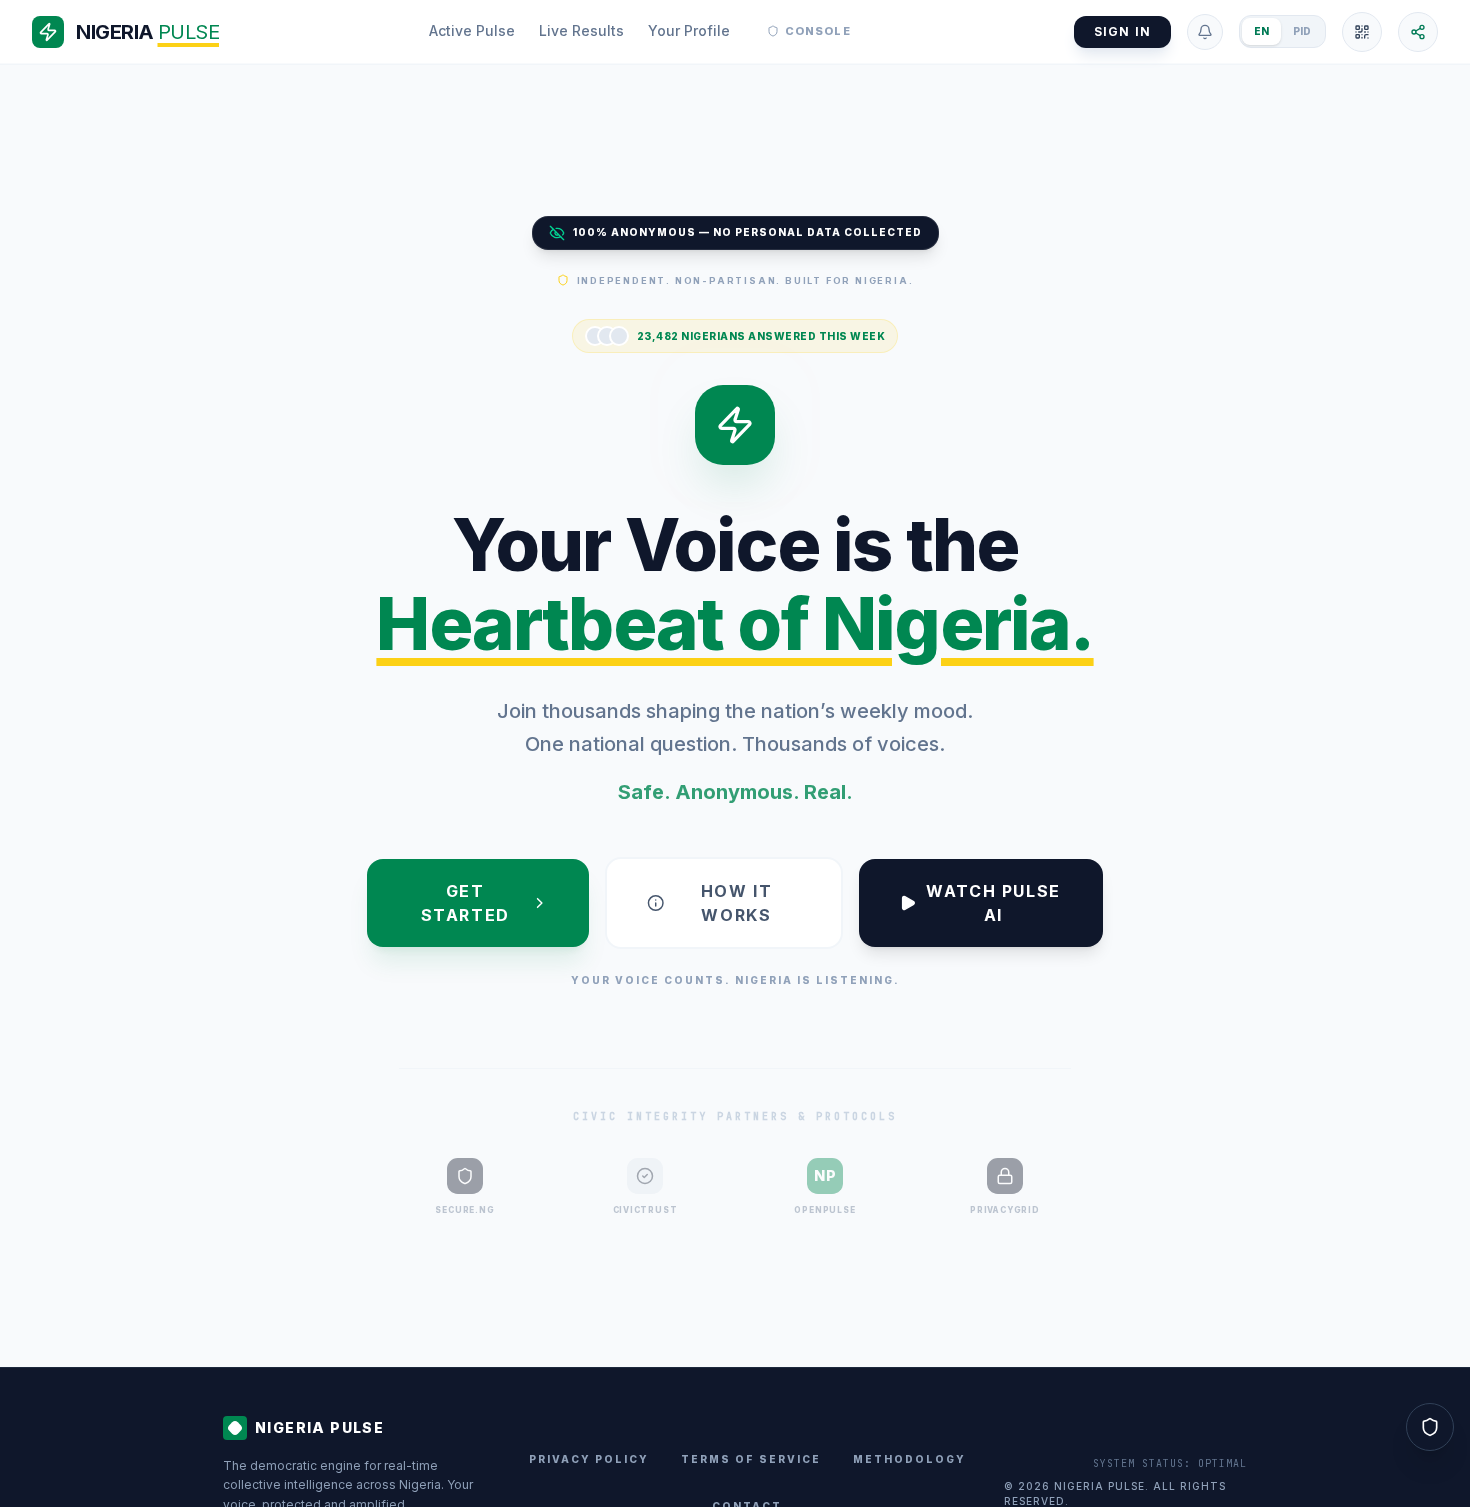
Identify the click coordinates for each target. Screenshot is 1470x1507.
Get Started (465, 903)
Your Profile (689, 30)
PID (1302, 31)
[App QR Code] (1362, 32)
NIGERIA (147, 32)
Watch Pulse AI (993, 903)
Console (818, 31)
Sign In (1122, 31)
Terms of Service (751, 1459)
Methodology (909, 1459)
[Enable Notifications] (1205, 32)
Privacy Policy (589, 1459)
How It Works (737, 903)
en (1261, 31)
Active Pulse (472, 30)
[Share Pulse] (1418, 32)
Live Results (581, 30)
